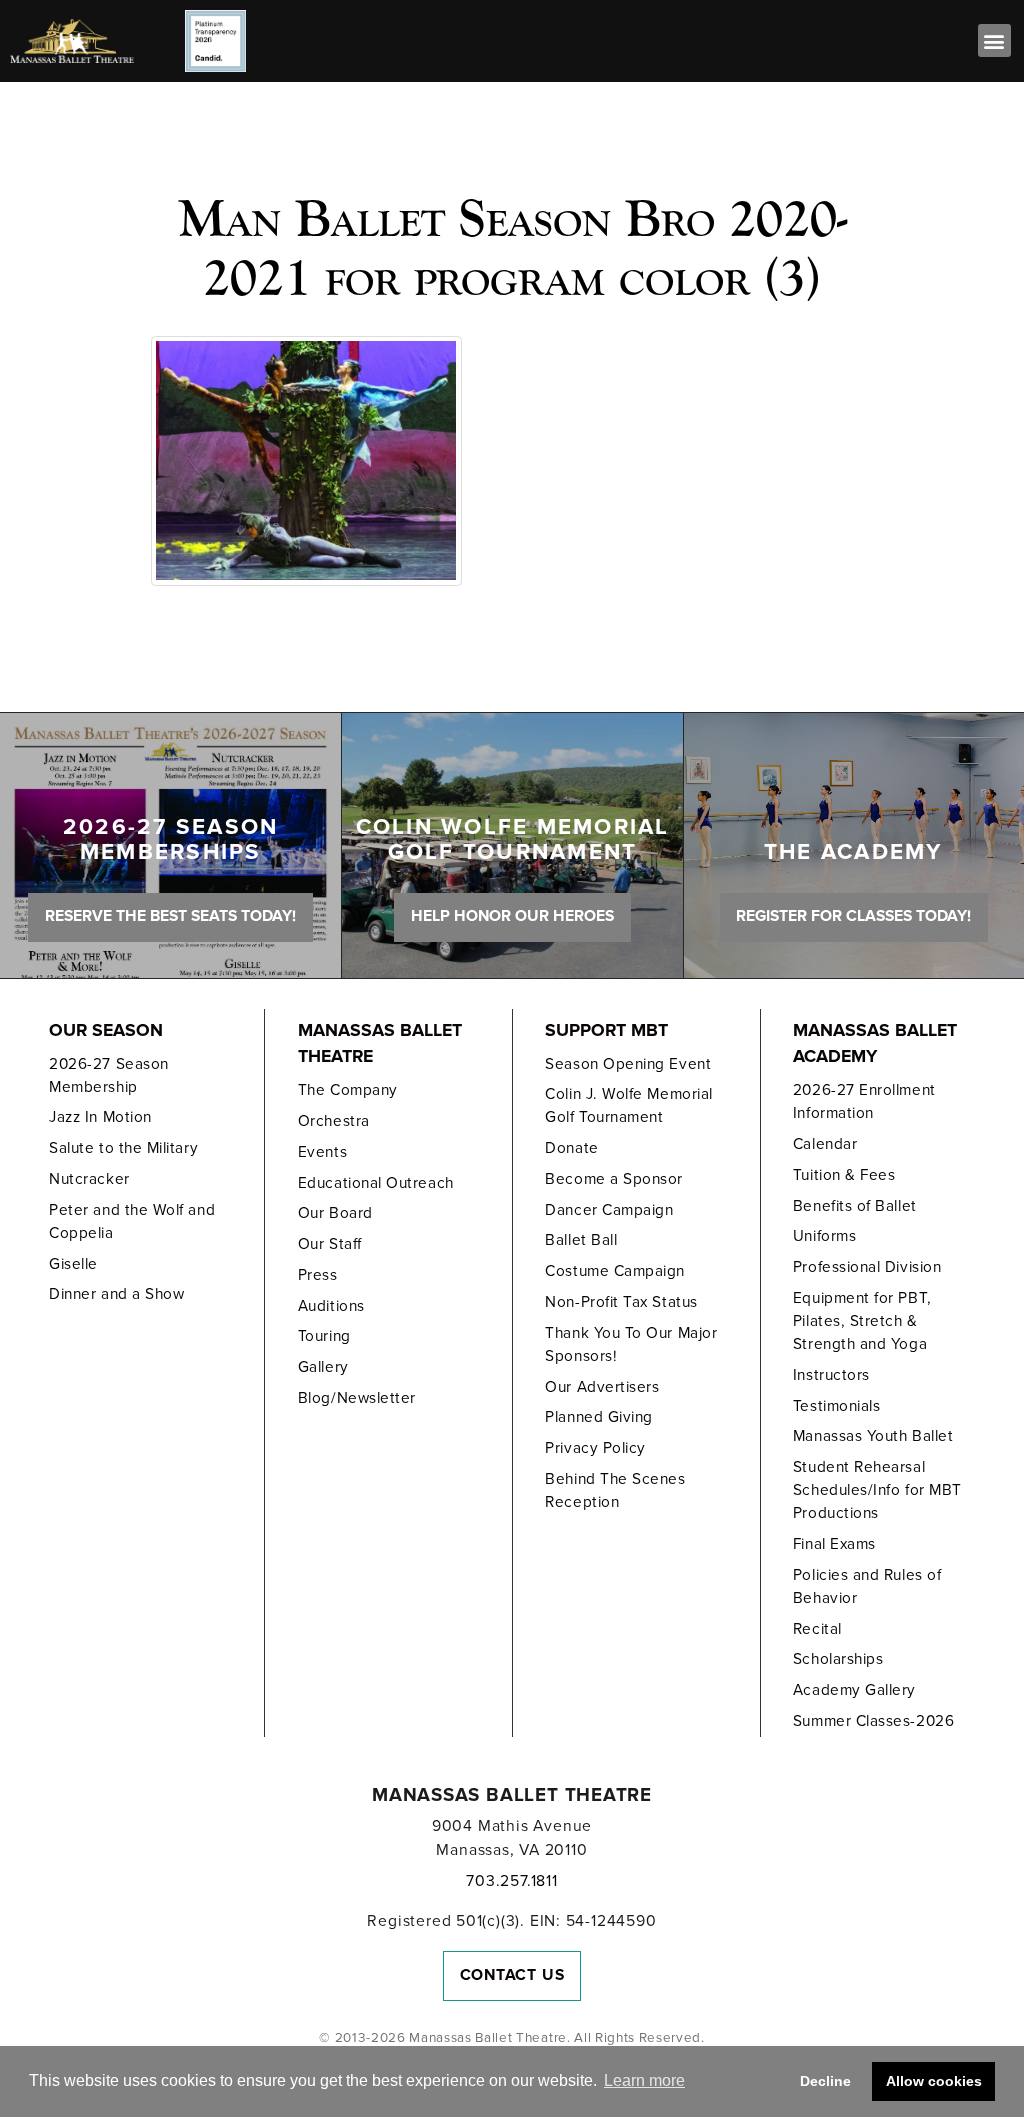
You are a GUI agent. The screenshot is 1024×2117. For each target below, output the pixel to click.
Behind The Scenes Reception (615, 1490)
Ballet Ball (581, 1240)
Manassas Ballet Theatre (380, 1044)
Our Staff (330, 1244)
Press (318, 1275)
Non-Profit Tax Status (621, 1302)
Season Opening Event (628, 1064)
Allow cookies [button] (934, 2081)
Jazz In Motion (100, 1117)
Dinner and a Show (116, 1294)
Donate (571, 1148)
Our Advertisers (602, 1387)
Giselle (73, 1264)
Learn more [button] (644, 2080)
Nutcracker (89, 1179)
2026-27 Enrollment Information (864, 1101)
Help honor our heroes (512, 916)
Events (322, 1152)
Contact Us (512, 1975)
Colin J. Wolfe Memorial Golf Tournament (628, 1105)
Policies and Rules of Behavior (867, 1586)
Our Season (106, 1030)
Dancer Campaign (609, 1210)
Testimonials (836, 1406)
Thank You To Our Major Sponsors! (631, 1344)
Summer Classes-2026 (873, 1721)
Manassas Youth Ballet (873, 1436)
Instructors (831, 1375)
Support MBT (606, 1030)
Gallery (323, 1367)
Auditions (331, 1306)
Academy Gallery (854, 1690)
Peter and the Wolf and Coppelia (132, 1221)
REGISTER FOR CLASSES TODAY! (853, 916)
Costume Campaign (615, 1271)
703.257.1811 (511, 1881)
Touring (324, 1336)
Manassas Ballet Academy (875, 1044)
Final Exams (834, 1544)
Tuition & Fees (844, 1175)
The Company (348, 1090)
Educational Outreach (376, 1183)
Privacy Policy (595, 1448)
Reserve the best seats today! (170, 916)
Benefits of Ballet (855, 1206)
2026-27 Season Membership (109, 1075)
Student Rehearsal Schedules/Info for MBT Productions (877, 1490)
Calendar (825, 1144)
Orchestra (334, 1121)
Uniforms (824, 1236)
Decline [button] (825, 2081)
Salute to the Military (123, 1148)
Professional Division (867, 1267)
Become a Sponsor (614, 1179)
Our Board (335, 1213)
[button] (994, 40)
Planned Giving (599, 1417)
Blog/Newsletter (357, 1398)
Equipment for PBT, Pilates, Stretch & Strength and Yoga (862, 1321)
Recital (817, 1629)
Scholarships (838, 1659)
